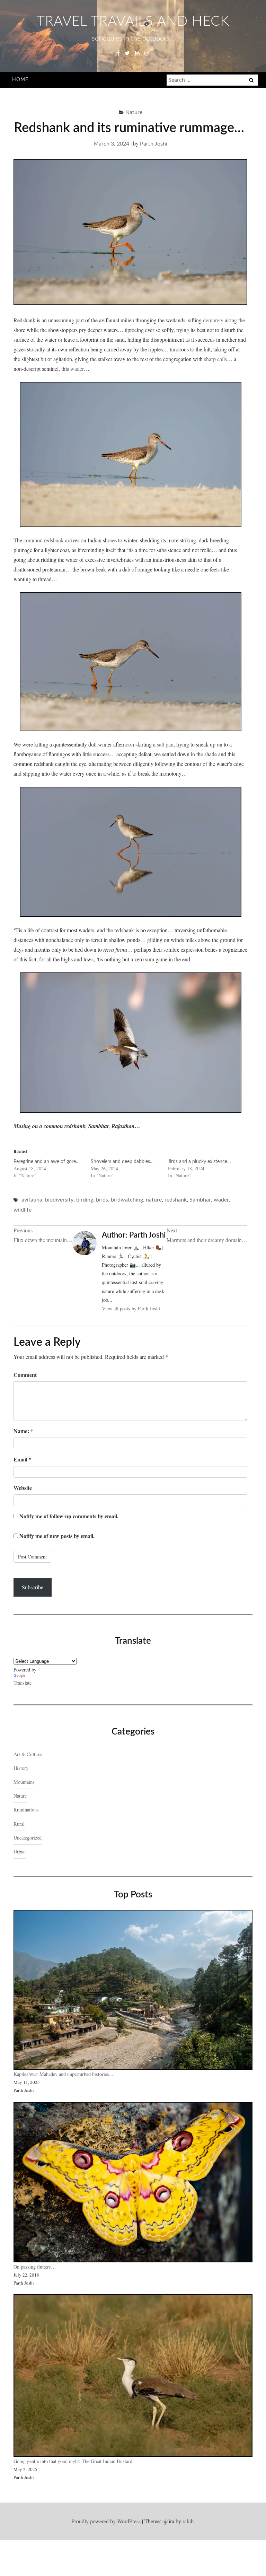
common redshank (44, 540)
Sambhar (200, 1200)
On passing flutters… (35, 2267)
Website (23, 1488)
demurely (213, 320)
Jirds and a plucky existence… (199, 1162)
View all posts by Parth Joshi (131, 1308)
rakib (188, 2521)
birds (102, 1200)
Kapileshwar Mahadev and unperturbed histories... (63, 2074)
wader (77, 369)
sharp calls (215, 359)
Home (20, 80)
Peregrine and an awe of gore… (47, 1162)
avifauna (32, 1200)
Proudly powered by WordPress (106, 2521)
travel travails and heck (133, 21)
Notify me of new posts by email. (57, 1536)
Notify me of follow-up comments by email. (69, 1516)
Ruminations (26, 1810)
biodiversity (59, 1200)
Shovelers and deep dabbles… (122, 1162)
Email (23, 1459)
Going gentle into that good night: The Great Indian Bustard (73, 2461)
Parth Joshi (154, 144)
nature (154, 1200)
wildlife (23, 1210)
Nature (134, 112)
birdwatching (127, 1200)
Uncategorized (28, 1838)
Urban (20, 1852)
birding (85, 1200)
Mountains (24, 1782)
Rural (19, 1824)
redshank (176, 1200)
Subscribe (33, 1587)
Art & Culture (28, 1754)
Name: (23, 1431)
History (21, 1768)
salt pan (165, 744)
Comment (25, 1375)
